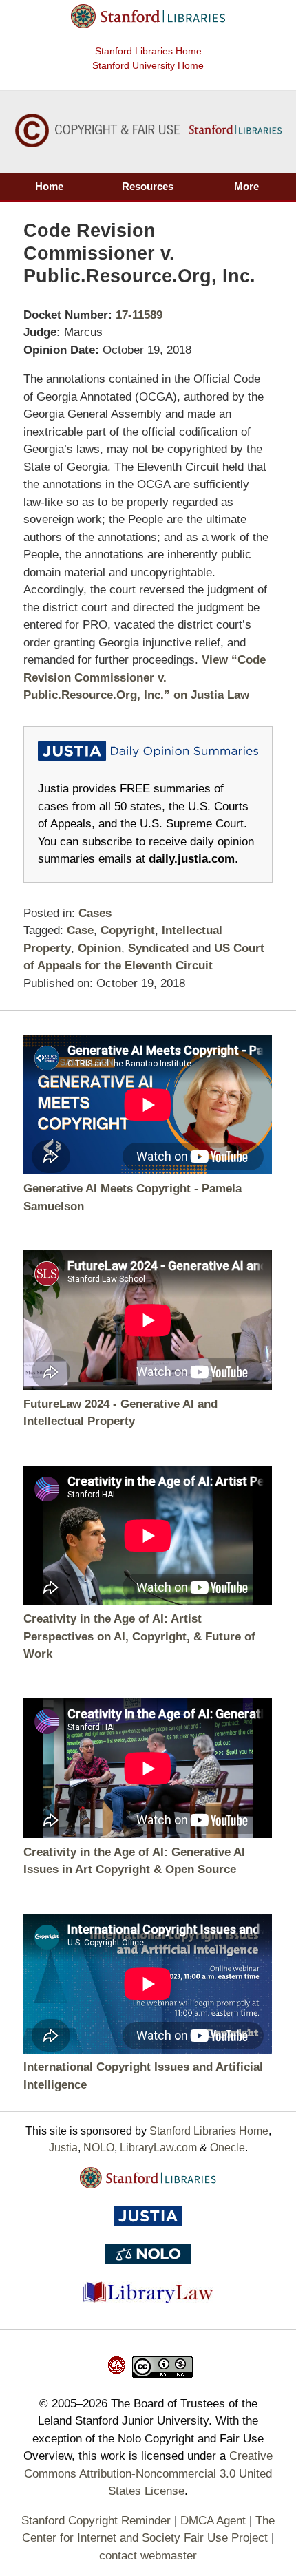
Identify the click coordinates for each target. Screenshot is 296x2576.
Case (80, 930)
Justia (63, 2147)
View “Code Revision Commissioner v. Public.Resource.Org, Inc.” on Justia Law (145, 677)
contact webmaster (148, 2556)
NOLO (99, 2147)
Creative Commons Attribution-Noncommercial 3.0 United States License (148, 2473)
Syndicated (158, 948)
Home (49, 186)
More (246, 186)
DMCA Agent (213, 2521)
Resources (148, 186)
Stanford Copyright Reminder (96, 2521)
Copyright (128, 930)
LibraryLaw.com (158, 2147)
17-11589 (139, 315)
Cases (95, 913)
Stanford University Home (148, 65)
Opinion (99, 948)
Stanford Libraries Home (148, 51)
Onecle (228, 2147)
